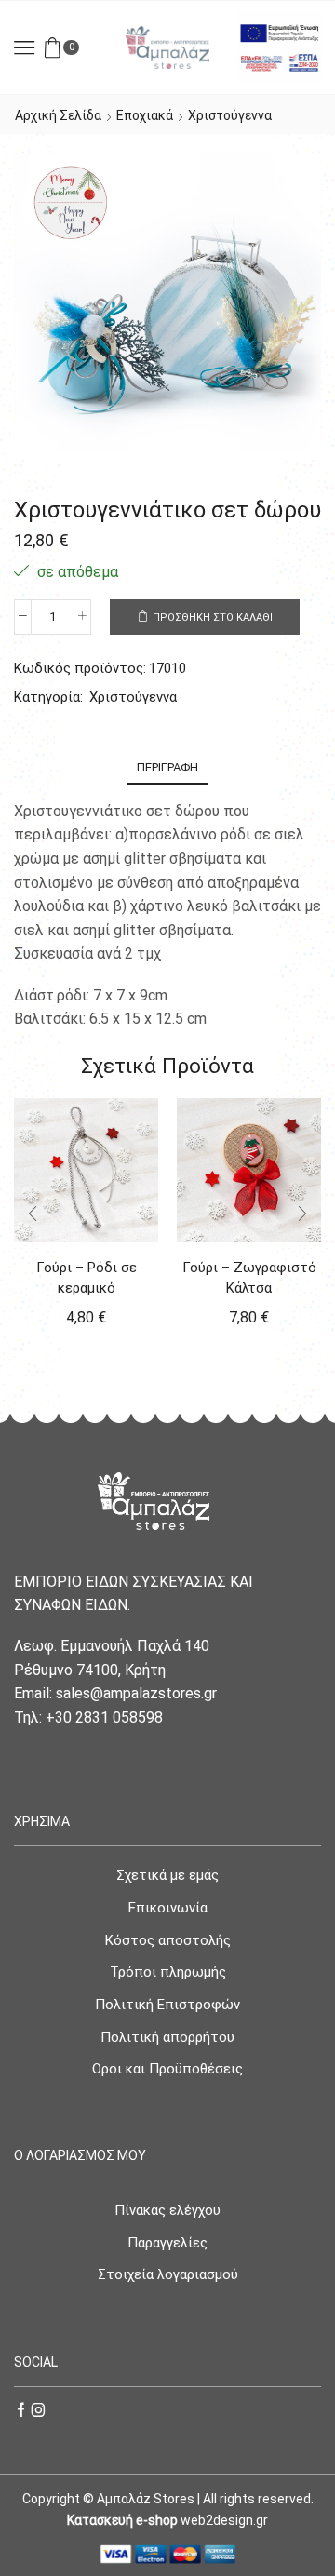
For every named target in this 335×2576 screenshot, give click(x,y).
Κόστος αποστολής (168, 1940)
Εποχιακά (145, 115)
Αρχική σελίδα (58, 115)
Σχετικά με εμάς (167, 1875)
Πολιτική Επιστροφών (167, 2005)
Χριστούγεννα (230, 115)
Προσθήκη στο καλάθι (213, 617)
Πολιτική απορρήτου (167, 2037)
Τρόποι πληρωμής (168, 1972)
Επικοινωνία (168, 1908)
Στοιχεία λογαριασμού (168, 2274)
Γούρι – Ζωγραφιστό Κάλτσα (249, 1278)
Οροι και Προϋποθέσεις (167, 2069)
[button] (33, 1214)
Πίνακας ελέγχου (167, 2210)
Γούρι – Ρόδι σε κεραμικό (87, 1278)
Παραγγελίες (167, 2243)
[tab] (167, 767)
